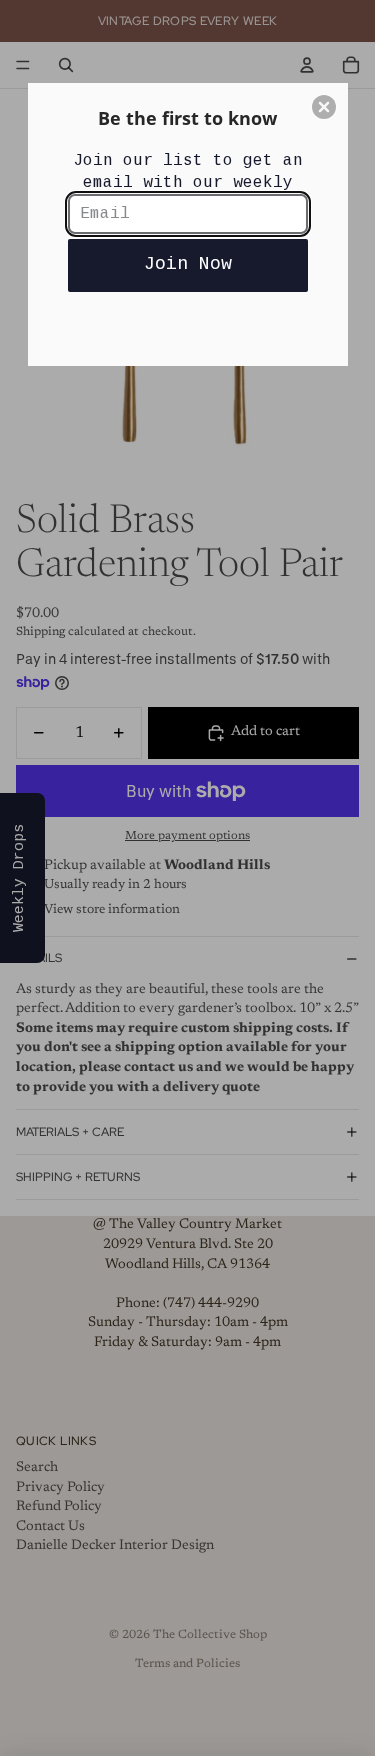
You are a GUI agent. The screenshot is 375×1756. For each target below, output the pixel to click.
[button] (324, 107)
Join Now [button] (188, 264)
